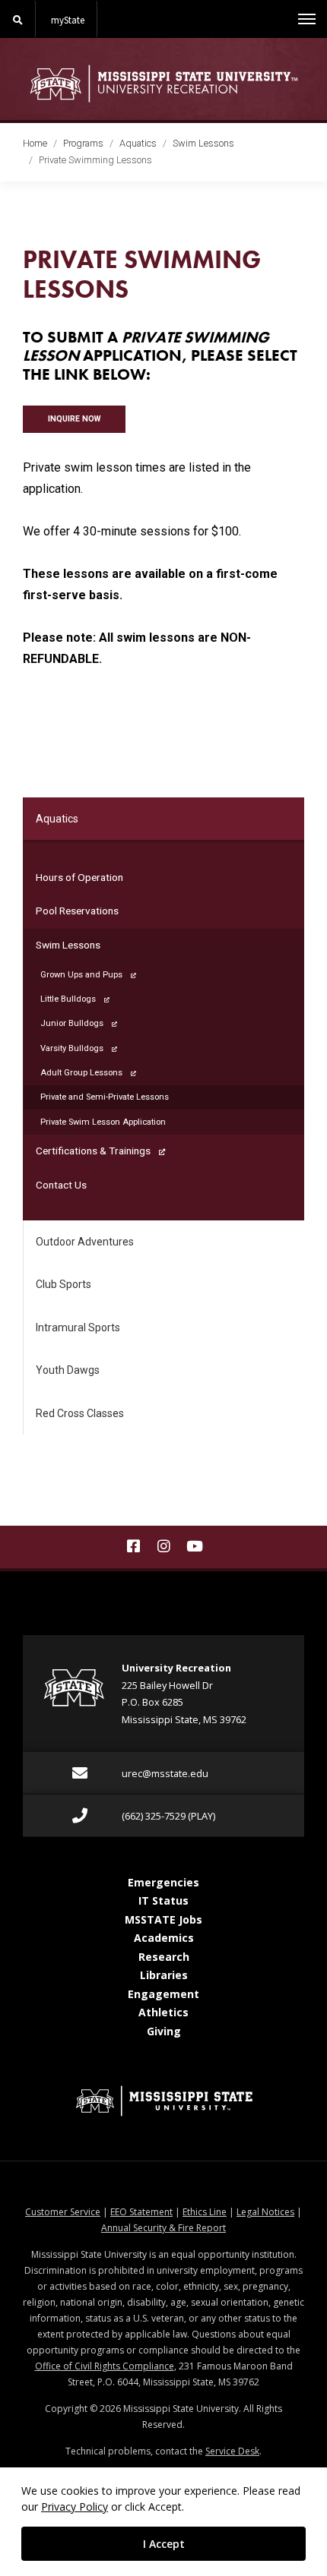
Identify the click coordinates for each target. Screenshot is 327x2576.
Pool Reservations (77, 911)
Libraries (164, 1975)
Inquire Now (74, 419)
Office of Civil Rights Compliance (105, 2366)
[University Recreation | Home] (163, 84)
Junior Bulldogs (72, 1023)
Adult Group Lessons (81, 1073)
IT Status (163, 1900)
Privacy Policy (75, 2507)
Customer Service (63, 2212)
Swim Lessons (203, 143)
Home (35, 143)
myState (68, 20)
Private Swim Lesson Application (103, 1122)
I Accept (164, 2544)
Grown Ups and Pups (81, 975)
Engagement (163, 1994)
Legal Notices (265, 2212)
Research (164, 1957)
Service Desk (232, 2451)
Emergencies (163, 1882)
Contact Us (61, 1185)
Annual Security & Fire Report (163, 2228)
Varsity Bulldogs (72, 1048)
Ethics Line (205, 2212)
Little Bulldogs (68, 999)
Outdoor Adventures (85, 1242)
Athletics (163, 2012)
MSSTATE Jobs (163, 1919)
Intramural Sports (78, 1327)
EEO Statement (141, 2212)
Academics (164, 1938)
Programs (83, 143)
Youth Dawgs (68, 1370)
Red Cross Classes (80, 1413)
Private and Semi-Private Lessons (121, 1097)
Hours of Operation (79, 877)
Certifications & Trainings (93, 1151)
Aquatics (138, 143)
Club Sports (63, 1284)
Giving (164, 2031)
